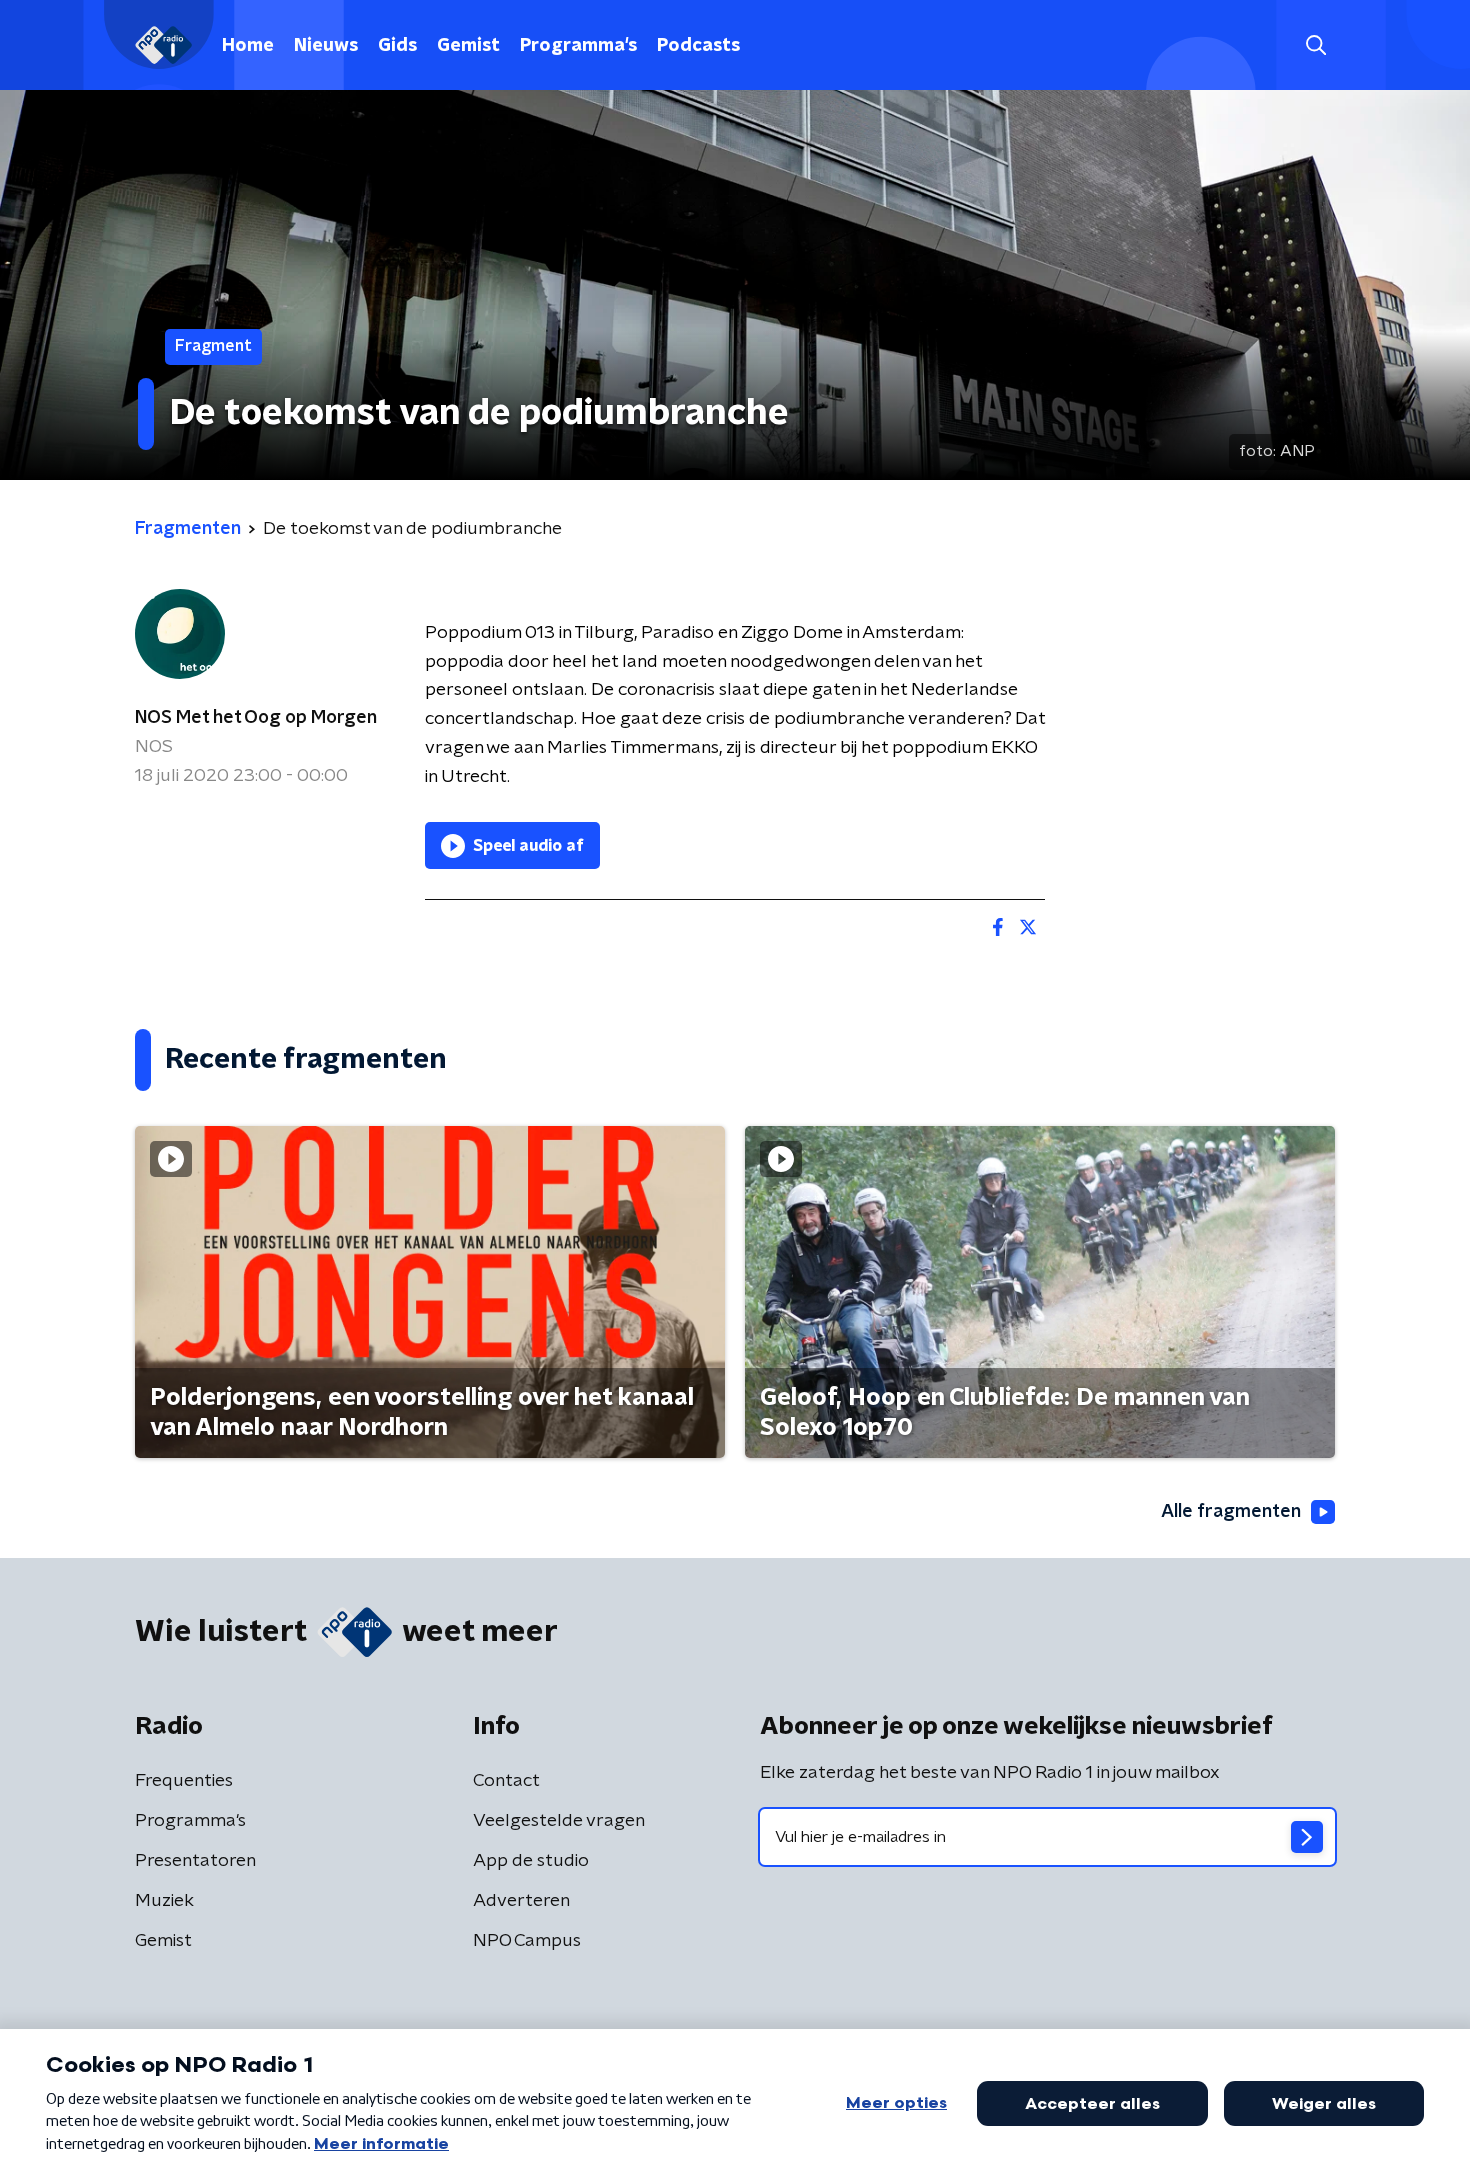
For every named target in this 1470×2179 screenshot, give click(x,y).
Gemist (468, 46)
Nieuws (326, 46)
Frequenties (184, 1781)
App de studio (531, 1861)
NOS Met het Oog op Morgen (256, 718)
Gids (397, 46)
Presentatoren (195, 1861)
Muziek (164, 1901)
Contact (506, 1781)
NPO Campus (527, 1941)
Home (248, 46)
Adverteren (521, 1901)
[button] (1315, 45)
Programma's (578, 46)
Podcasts (698, 46)
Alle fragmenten (1231, 1512)
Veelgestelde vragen (559, 1821)
